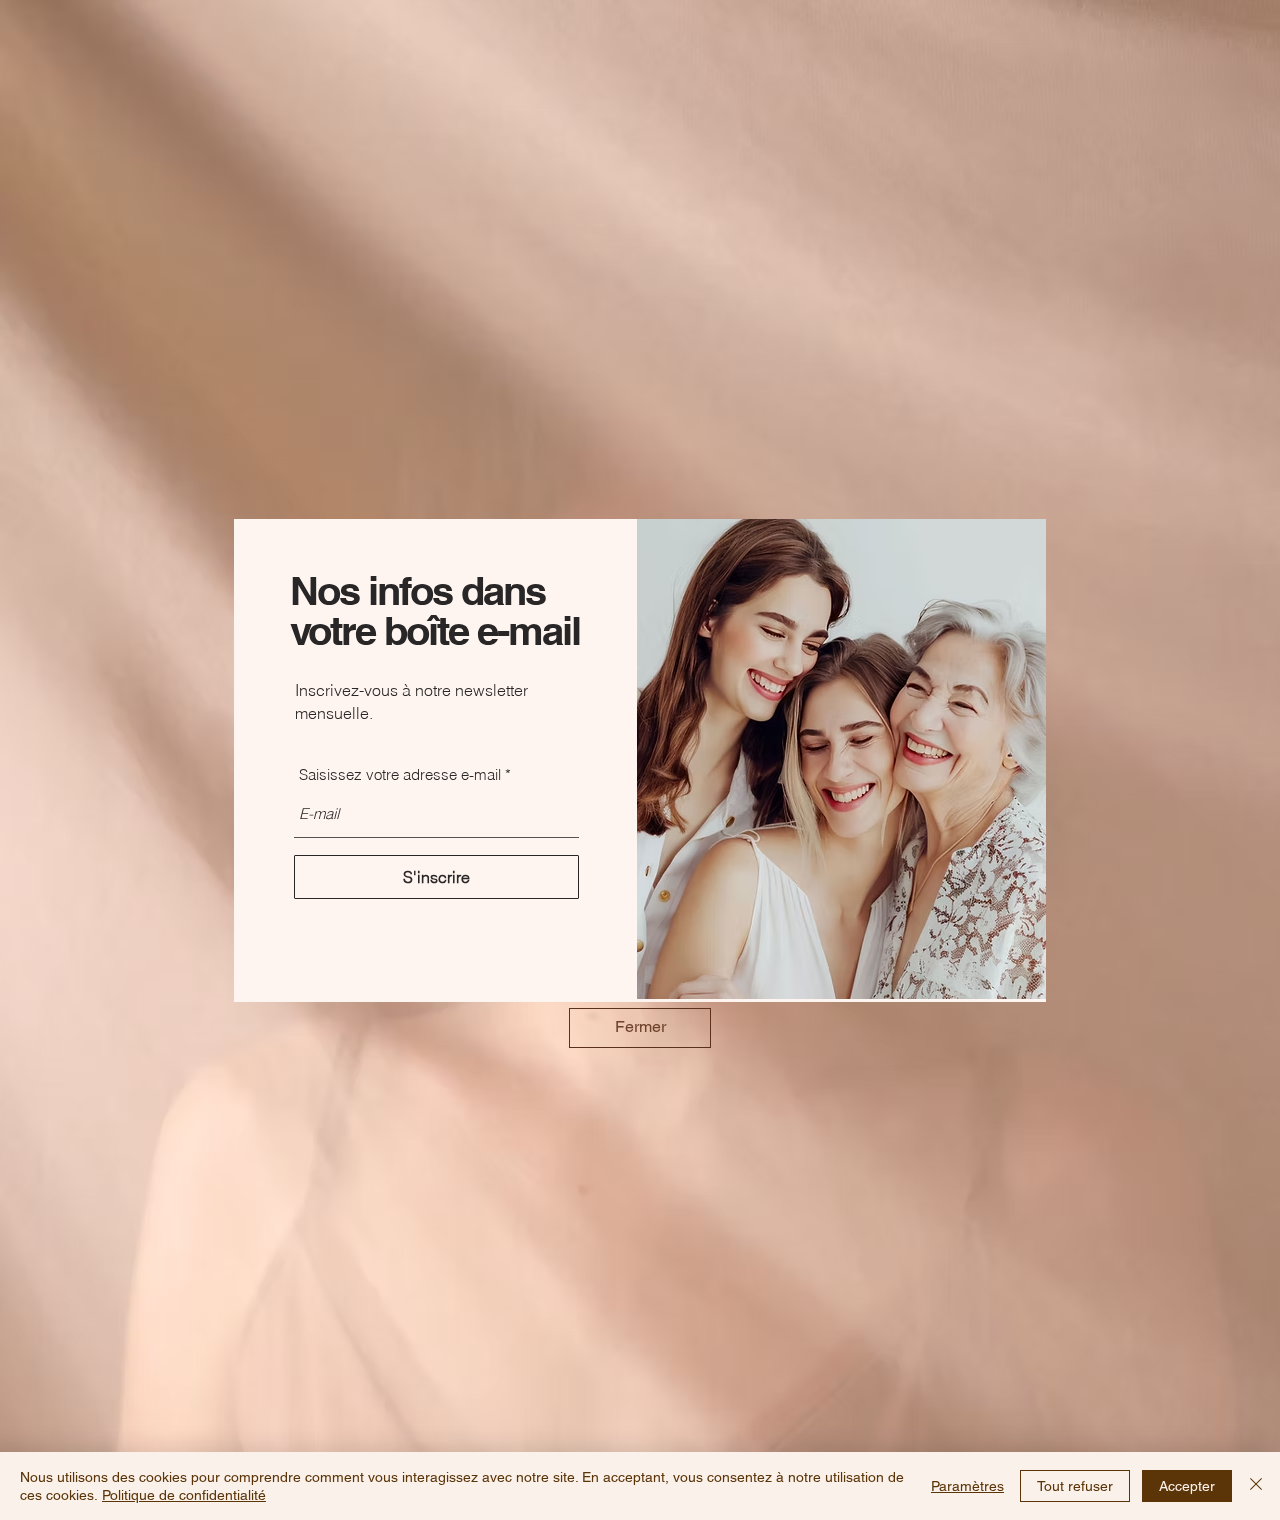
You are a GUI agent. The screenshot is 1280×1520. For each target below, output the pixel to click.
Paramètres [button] (967, 1486)
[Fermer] (1256, 1486)
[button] (640, 1028)
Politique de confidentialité (184, 1495)
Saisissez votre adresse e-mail (400, 774)
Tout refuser (1075, 1486)
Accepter (1187, 1486)
